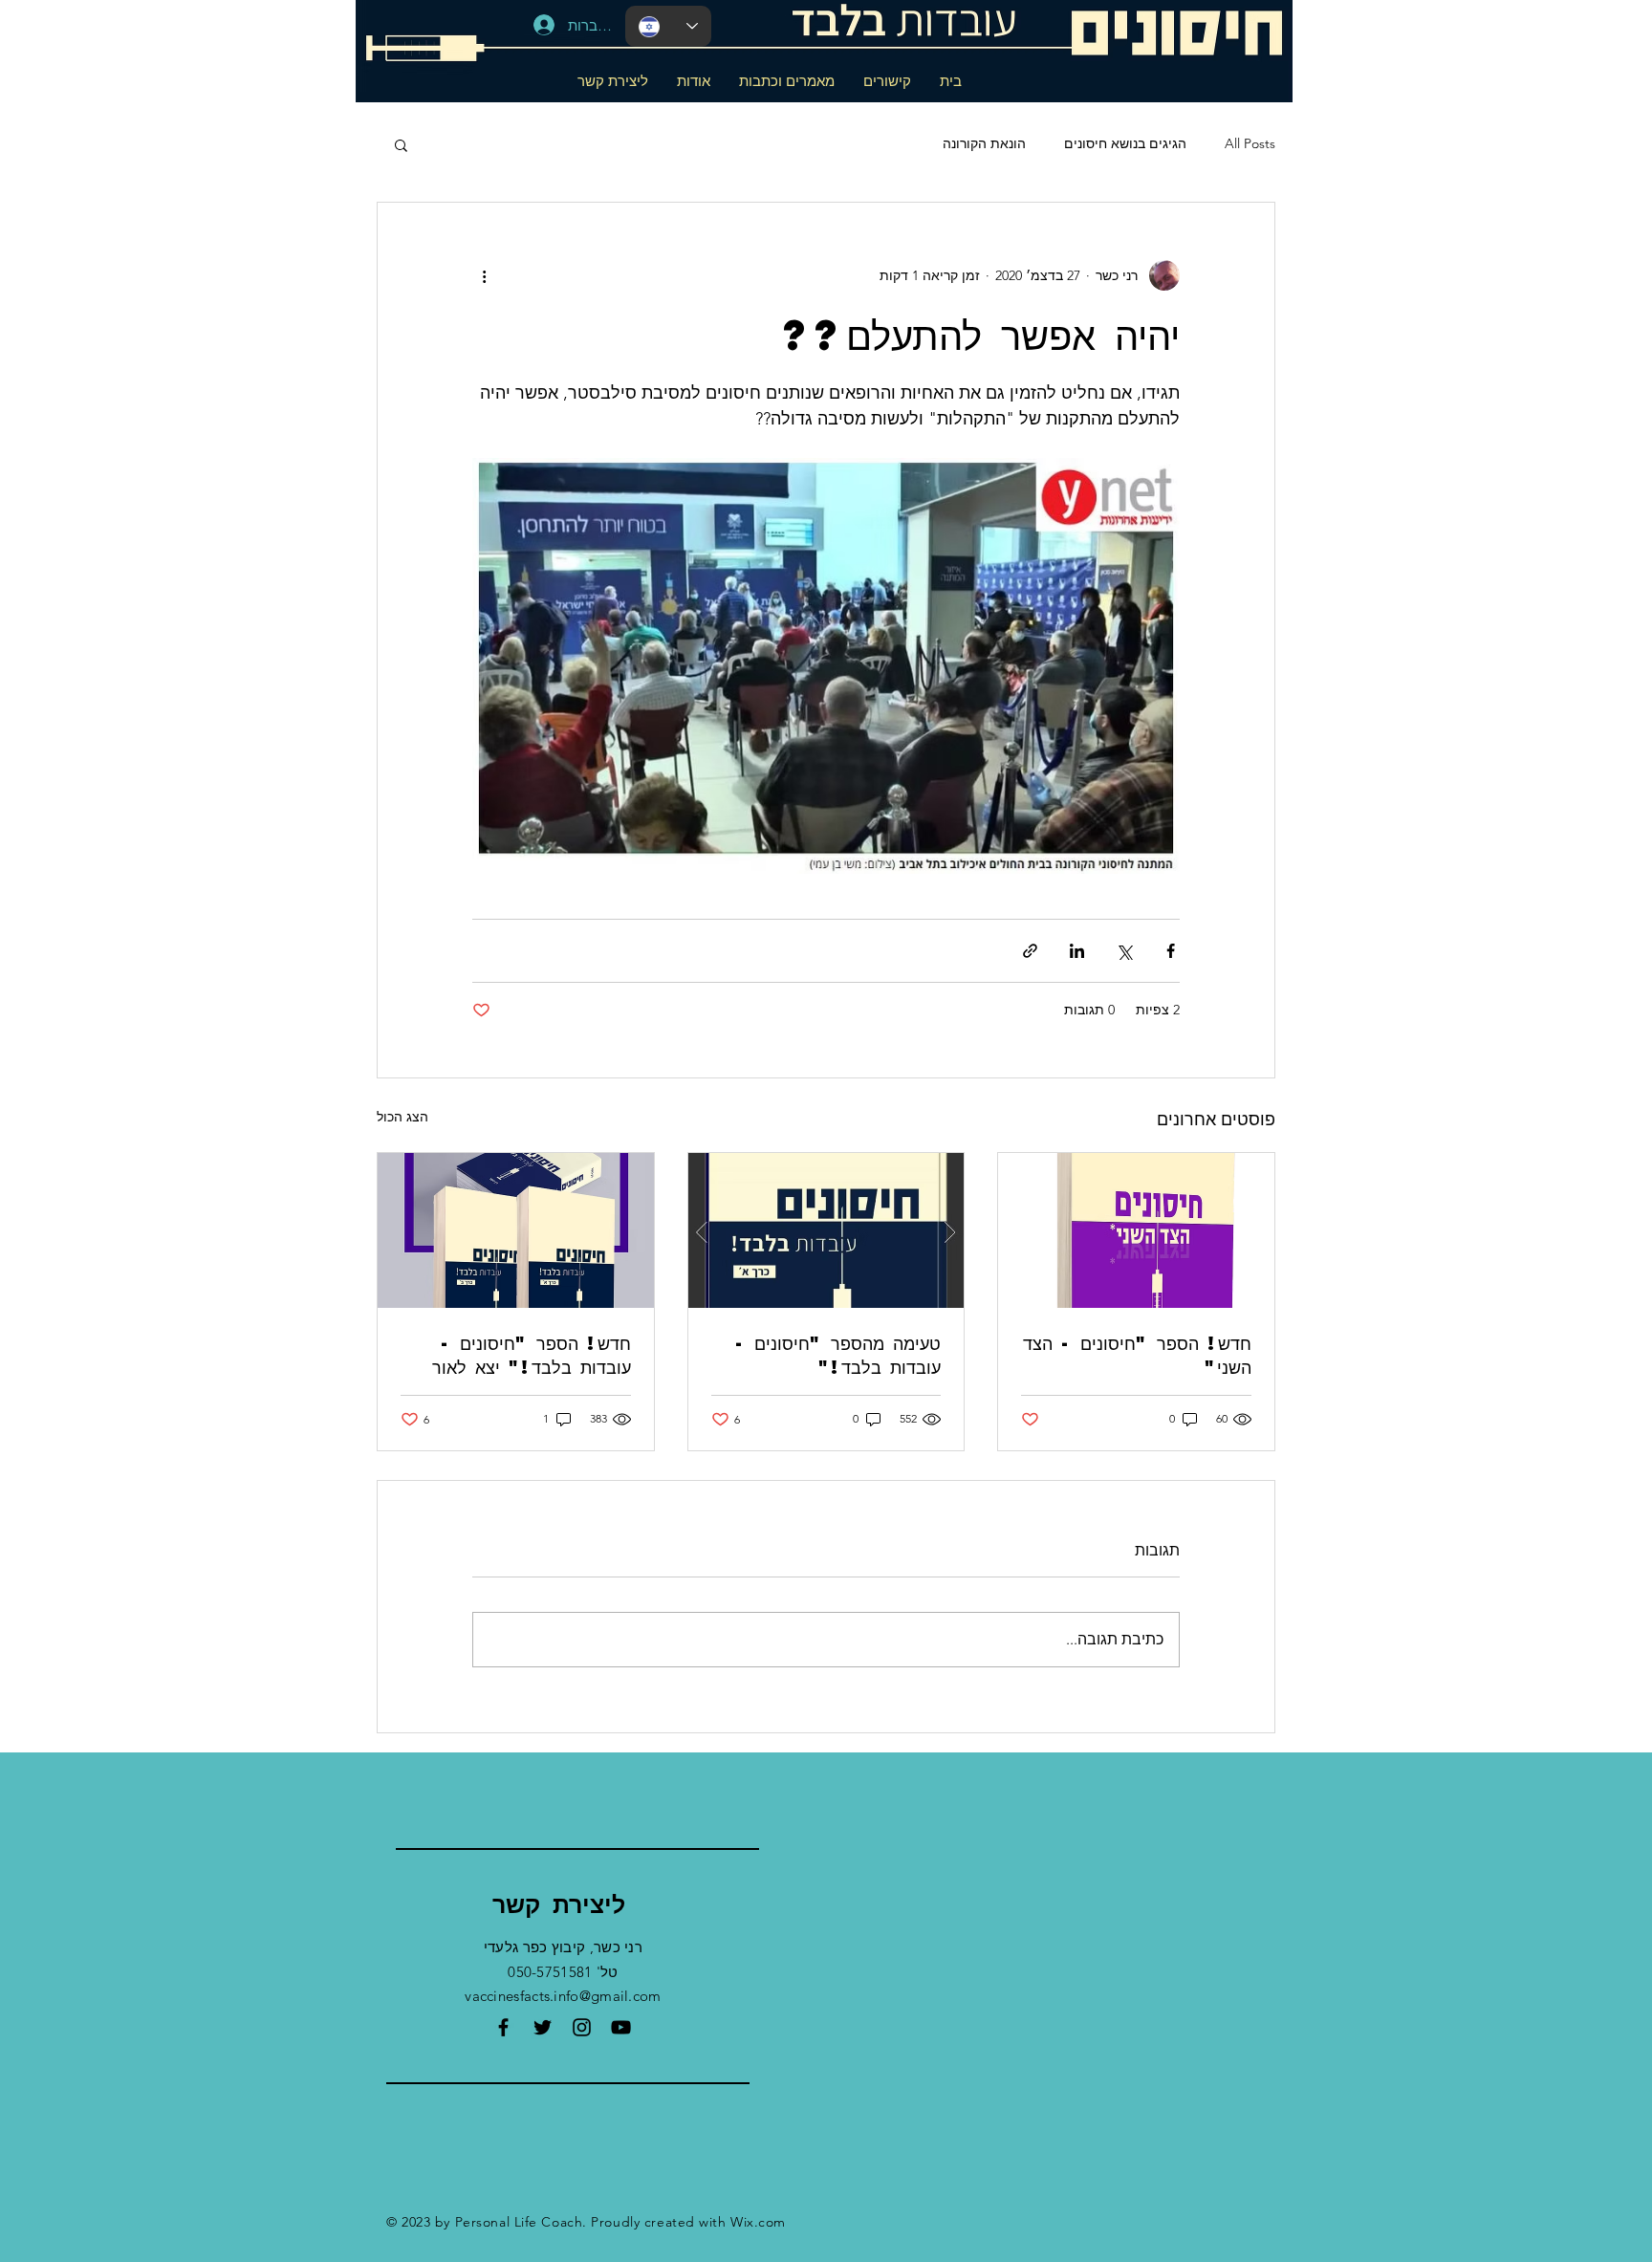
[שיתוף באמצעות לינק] (1030, 951)
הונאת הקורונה (984, 143)
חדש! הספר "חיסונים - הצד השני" (1137, 1355)
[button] (401, 144)
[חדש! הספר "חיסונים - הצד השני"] (1136, 1230)
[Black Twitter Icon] (543, 2027)
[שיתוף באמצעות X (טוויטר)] (1124, 951)
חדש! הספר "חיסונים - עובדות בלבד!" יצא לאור (532, 1355)
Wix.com (758, 2222)
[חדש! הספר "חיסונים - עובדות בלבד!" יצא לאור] (516, 1230)
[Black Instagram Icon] (582, 2027)
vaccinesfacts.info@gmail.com (563, 1996)
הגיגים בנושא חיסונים (1125, 143)
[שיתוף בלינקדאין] (1077, 951)
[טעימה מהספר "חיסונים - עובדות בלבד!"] (826, 1230)
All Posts (1250, 143)
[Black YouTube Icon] (621, 2027)
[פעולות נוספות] (484, 275)
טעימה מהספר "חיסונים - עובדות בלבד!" (838, 1355)
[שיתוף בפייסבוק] (1171, 951)
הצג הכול (402, 1117)
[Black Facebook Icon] (503, 2027)
